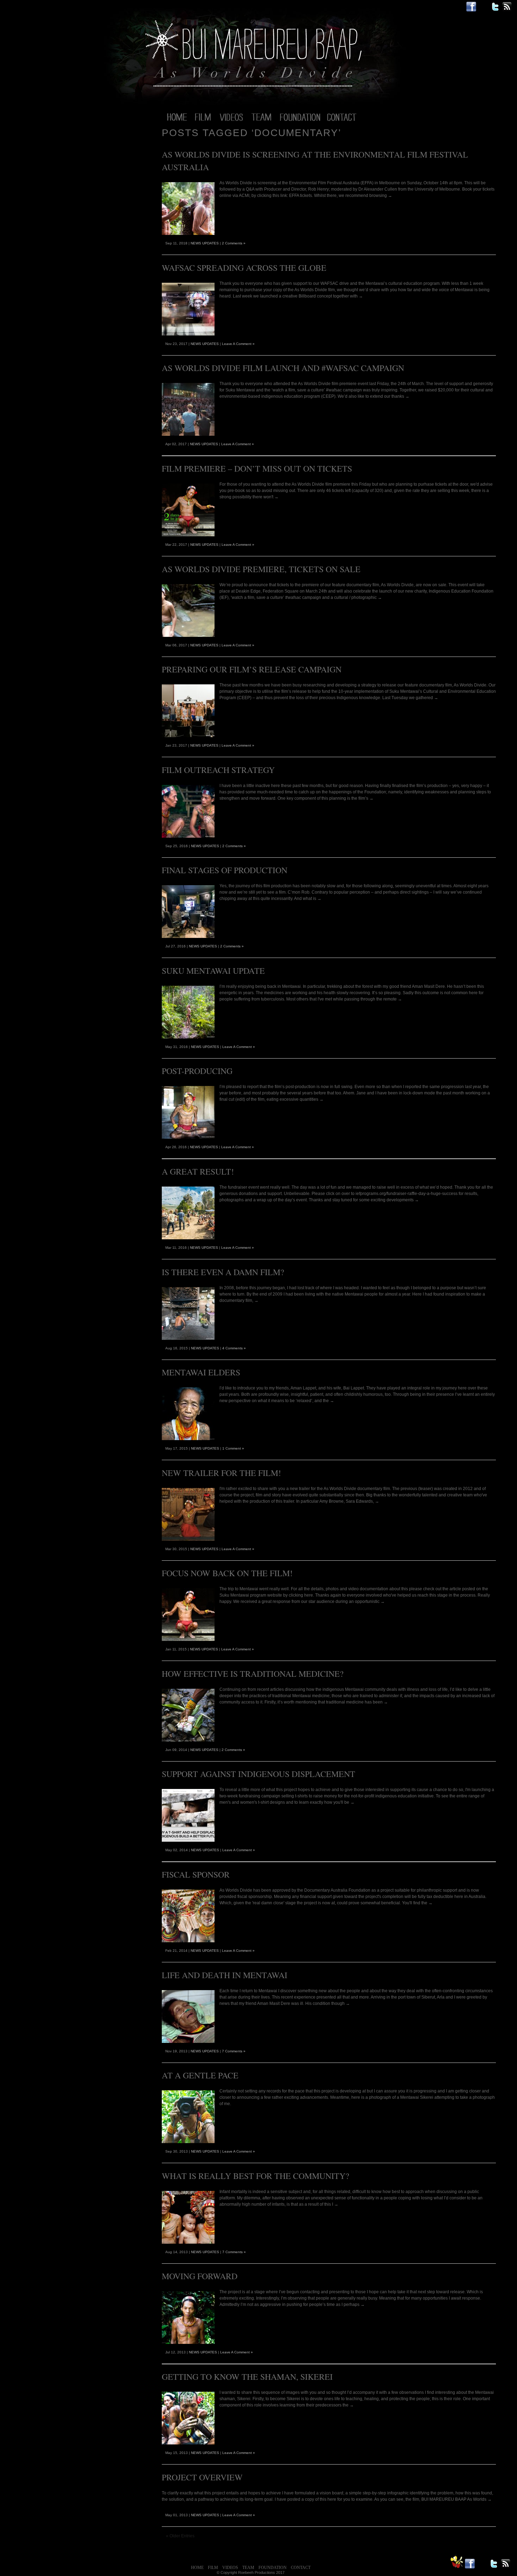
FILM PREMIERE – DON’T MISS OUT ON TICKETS (257, 468)
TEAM (248, 2568)
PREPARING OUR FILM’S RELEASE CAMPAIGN (252, 669)
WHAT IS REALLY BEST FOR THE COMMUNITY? (256, 2176)
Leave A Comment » (238, 344)
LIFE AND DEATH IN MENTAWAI (225, 1975)
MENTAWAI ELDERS (201, 1372)
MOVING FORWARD (200, 2276)
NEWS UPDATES (205, 243)
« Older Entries (180, 2536)
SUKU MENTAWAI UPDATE (213, 971)
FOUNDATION (273, 2568)
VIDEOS (230, 2568)
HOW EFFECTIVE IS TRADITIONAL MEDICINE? (253, 1674)
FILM (213, 2568)
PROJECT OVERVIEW (202, 2477)
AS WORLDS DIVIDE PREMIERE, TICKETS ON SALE (261, 569)
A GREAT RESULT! (198, 1171)
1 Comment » (233, 1448)
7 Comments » (234, 2051)
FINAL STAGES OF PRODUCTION (225, 870)
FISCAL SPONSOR (196, 1874)
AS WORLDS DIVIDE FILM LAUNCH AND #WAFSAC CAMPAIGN (283, 368)
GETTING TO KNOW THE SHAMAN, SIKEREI (247, 2377)
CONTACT (301, 2568)
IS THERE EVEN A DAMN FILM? (223, 1272)
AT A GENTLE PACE (200, 2075)
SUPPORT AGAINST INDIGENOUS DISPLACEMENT (258, 1774)
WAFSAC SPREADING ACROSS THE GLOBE (244, 268)
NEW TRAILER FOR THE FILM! (221, 1473)
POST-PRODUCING (197, 1071)
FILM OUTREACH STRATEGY (218, 770)
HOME (197, 2568)
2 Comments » (234, 243)
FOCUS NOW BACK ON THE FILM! (227, 1573)
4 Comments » (234, 1348)
